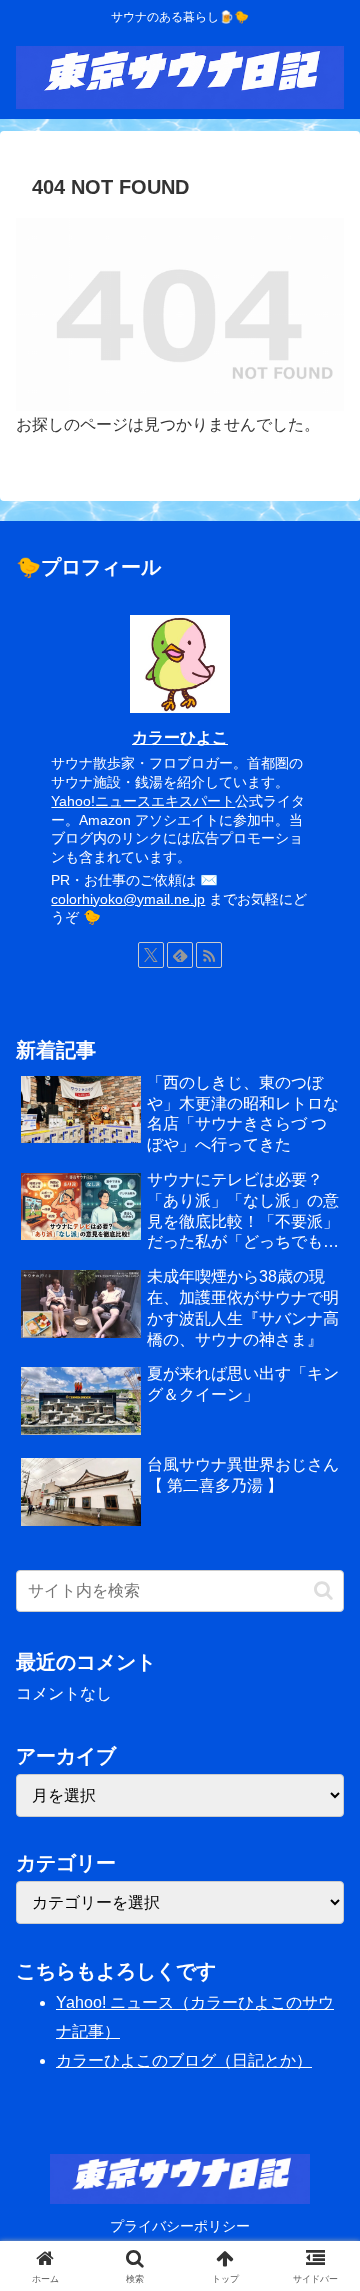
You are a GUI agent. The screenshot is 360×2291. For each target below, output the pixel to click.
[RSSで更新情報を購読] (209, 955)
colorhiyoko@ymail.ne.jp (128, 899)
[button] (323, 1590)
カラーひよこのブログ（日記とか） (184, 2060)
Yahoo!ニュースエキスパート (143, 801)
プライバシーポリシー (180, 2226)
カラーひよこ (180, 737)
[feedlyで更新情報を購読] (180, 955)
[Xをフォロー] (151, 955)
